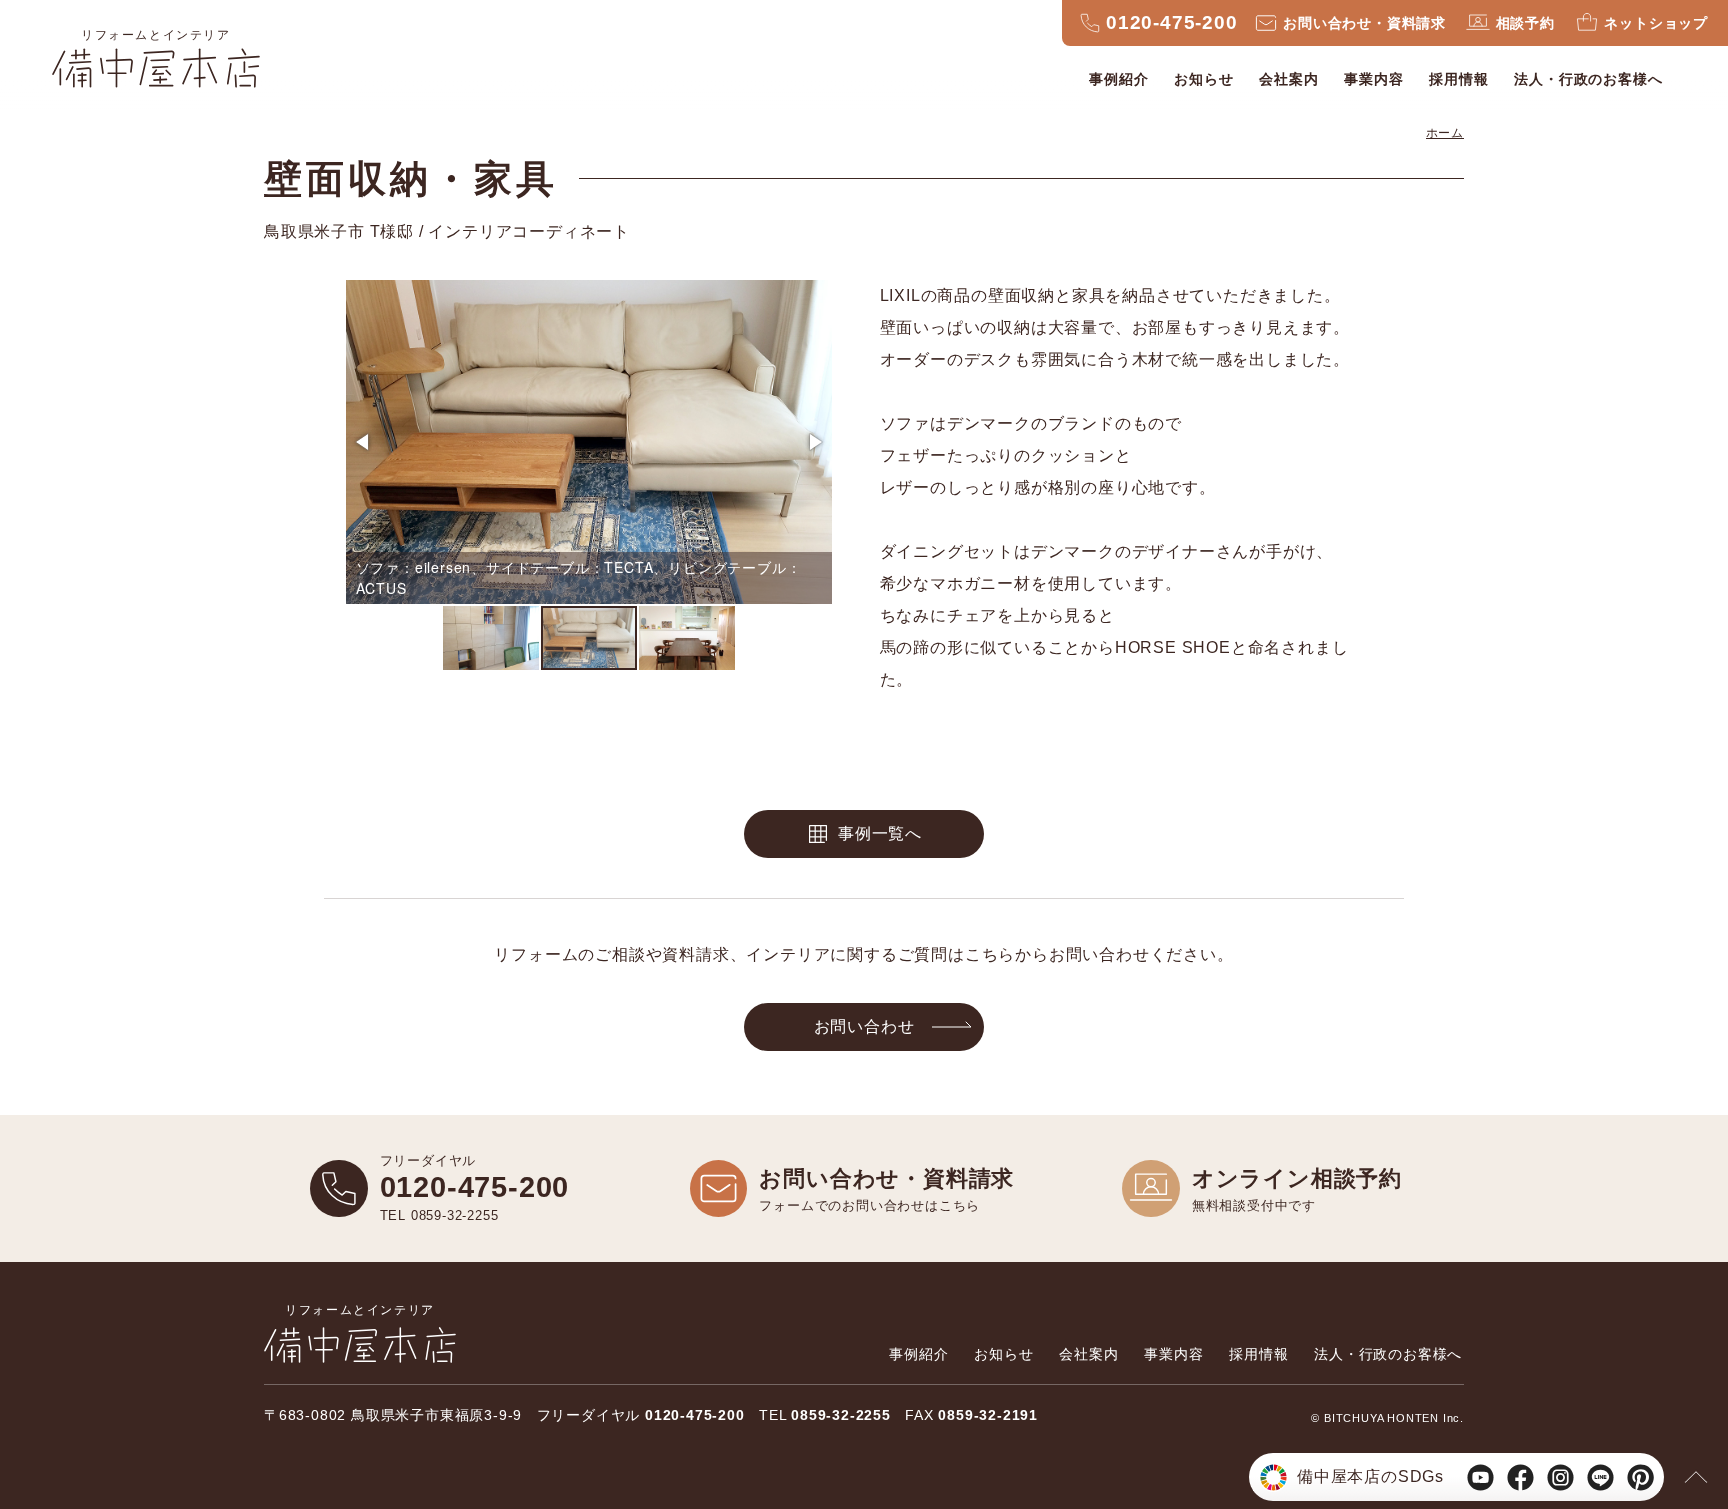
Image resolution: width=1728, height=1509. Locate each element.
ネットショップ (1656, 23)
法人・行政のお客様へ (1588, 79)
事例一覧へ (880, 833)
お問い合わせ (864, 1026)
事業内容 (1373, 79)
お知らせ (1203, 79)
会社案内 (1288, 79)
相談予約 (1525, 23)
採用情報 (1458, 79)
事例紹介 (1118, 79)
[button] (364, 442)
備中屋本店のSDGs (1370, 1476)
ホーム (1445, 133)
